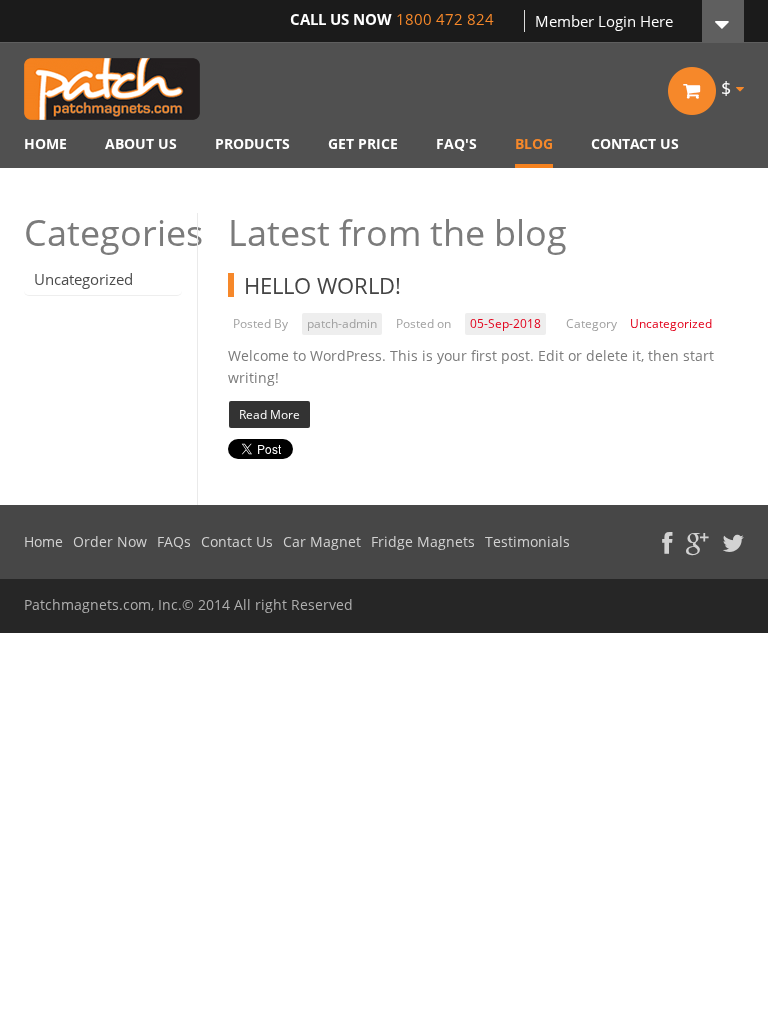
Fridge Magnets (423, 542)
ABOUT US (141, 143)
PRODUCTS (252, 143)
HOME (45, 143)
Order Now (110, 542)
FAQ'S (456, 143)
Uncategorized (83, 279)
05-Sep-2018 (505, 323)
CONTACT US (635, 143)
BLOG (534, 143)
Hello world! (322, 285)
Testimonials (527, 542)
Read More (269, 414)
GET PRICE (363, 143)
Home (43, 542)
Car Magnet (322, 542)
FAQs (174, 542)
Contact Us (237, 542)
